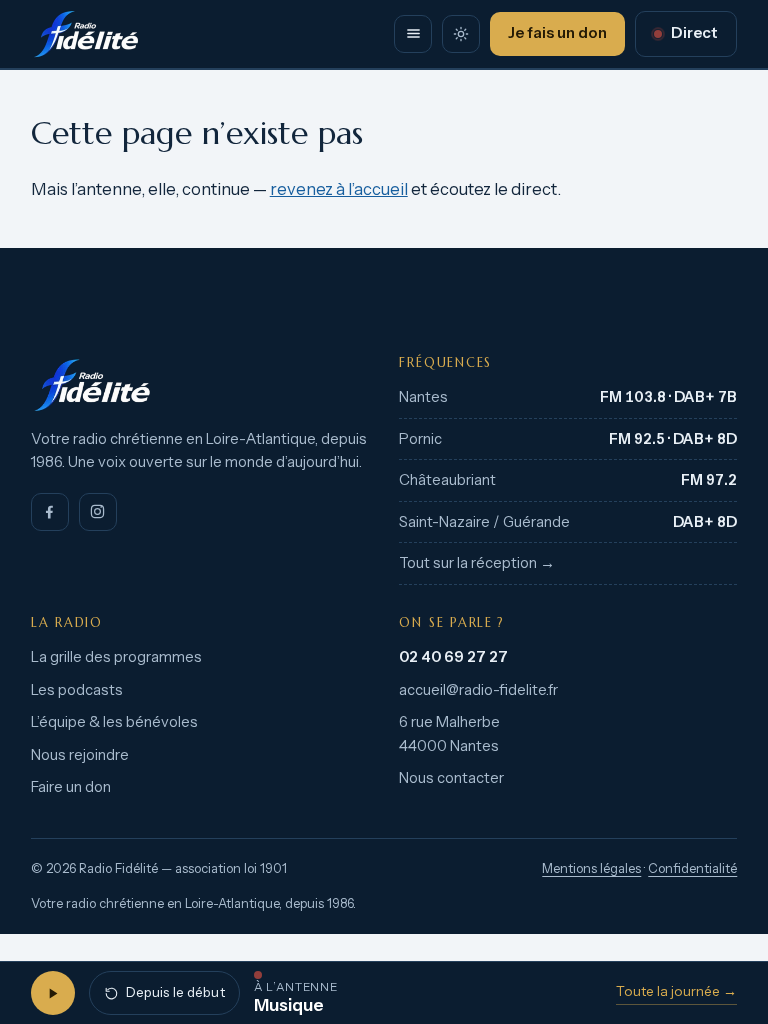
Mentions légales (591, 868)
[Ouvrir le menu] (413, 34)
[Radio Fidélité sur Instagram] (98, 512)
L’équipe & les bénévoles (114, 722)
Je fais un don (557, 33)
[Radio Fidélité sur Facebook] (50, 512)
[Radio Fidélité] (200, 385)
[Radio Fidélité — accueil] (86, 34)
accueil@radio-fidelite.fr (478, 690)
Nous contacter (451, 778)
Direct (694, 33)
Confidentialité (692, 868)
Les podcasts (77, 690)
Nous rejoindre (80, 755)
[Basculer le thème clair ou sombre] (461, 34)
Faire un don (71, 787)
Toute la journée (676, 991)
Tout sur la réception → (477, 563)
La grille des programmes (116, 657)
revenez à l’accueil (339, 189)
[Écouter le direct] (53, 993)
